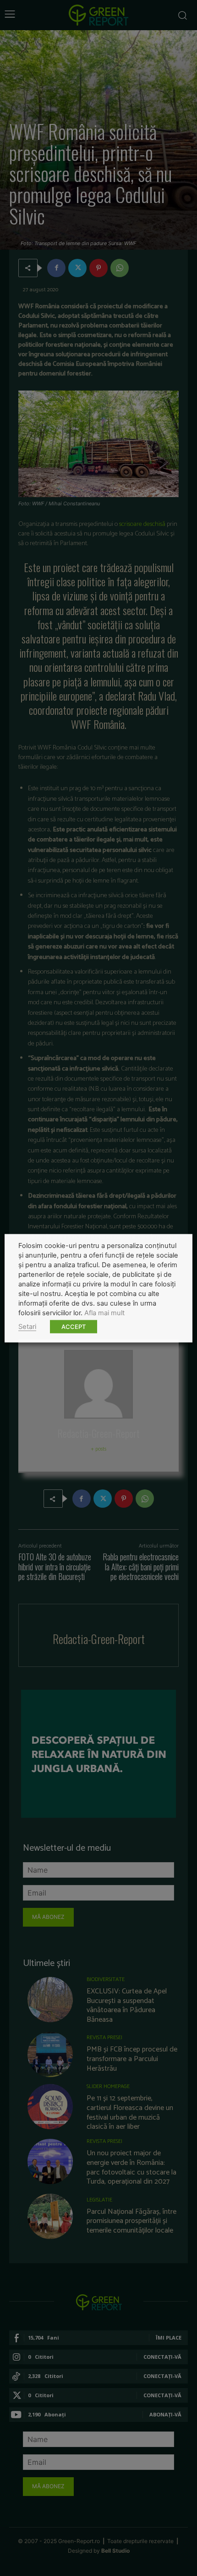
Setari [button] (27, 1326)
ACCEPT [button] (74, 1326)
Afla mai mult (104, 1312)
